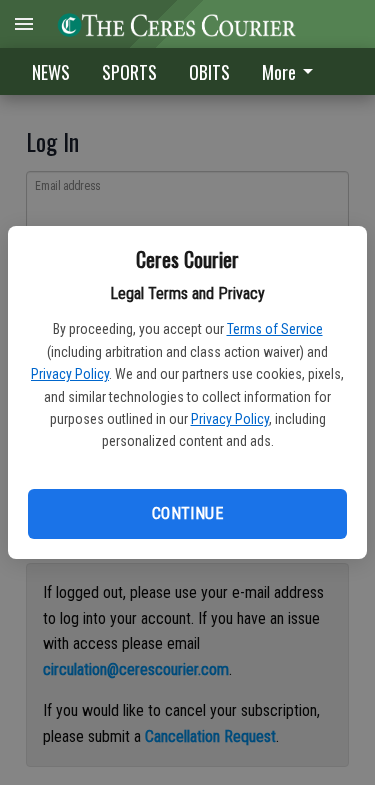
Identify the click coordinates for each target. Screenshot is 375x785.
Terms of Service (275, 329)
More (279, 72)
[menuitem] (293, 71)
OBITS (209, 72)
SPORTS (129, 72)
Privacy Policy (70, 374)
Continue (187, 513)
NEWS (51, 72)
